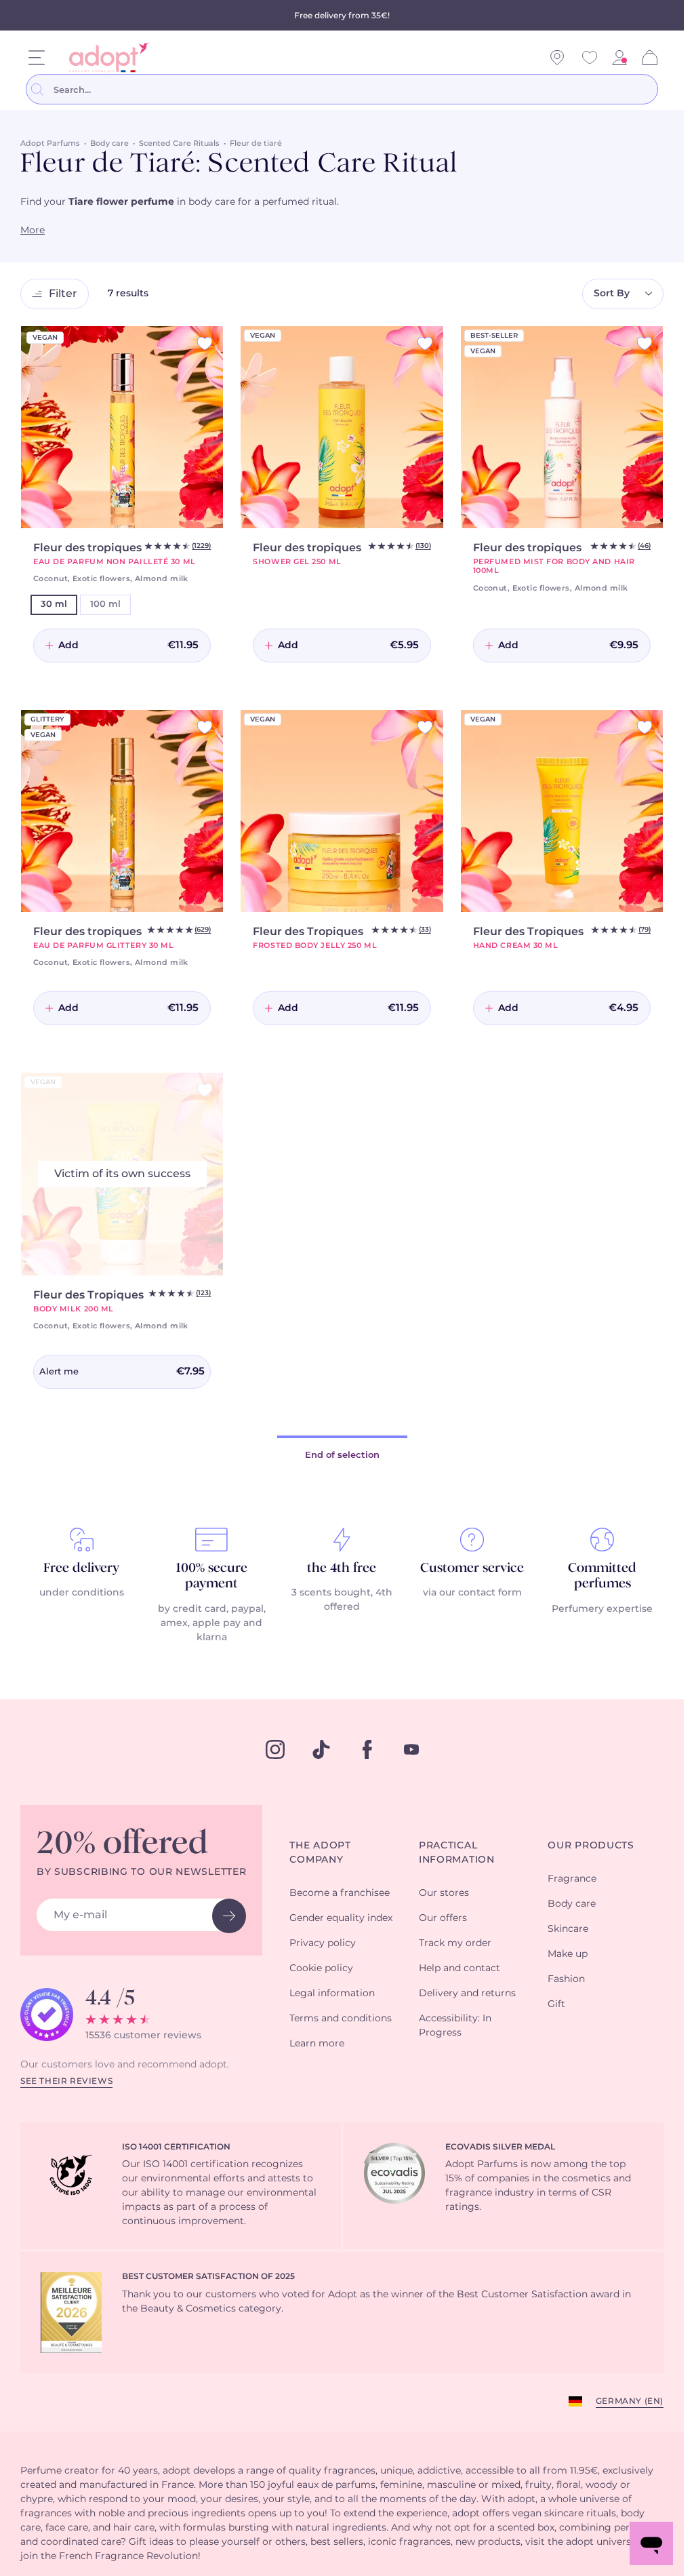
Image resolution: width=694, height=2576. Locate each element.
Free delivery (81, 1568)
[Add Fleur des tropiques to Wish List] (205, 343)
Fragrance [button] (572, 1879)
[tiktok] (321, 1749)
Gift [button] (556, 2004)
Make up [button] (568, 1954)
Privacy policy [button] (323, 1943)
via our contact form (472, 1593)
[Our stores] (557, 58)
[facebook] (367, 1749)
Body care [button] (572, 1904)
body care (212, 202)
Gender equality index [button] (341, 1918)
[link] (619, 58)
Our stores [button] (444, 1893)
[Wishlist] (590, 58)
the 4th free (342, 1568)
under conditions (82, 1593)
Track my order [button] (455, 1943)
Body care (109, 143)
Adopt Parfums (50, 143)
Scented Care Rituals (179, 143)
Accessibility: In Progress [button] (455, 2026)
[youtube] (411, 1749)
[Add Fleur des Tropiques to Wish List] (425, 727)
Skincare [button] (568, 1929)
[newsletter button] (229, 1916)
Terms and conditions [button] (341, 2019)
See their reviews (66, 2081)
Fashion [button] (566, 1979)
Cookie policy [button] (321, 1968)
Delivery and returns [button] (467, 1994)
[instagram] (275, 1749)
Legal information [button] (332, 1994)
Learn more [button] (317, 2044)
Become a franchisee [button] (340, 1893)
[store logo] (104, 58)
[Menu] (37, 58)
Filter (63, 294)
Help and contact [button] (460, 1968)
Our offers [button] (443, 1918)
